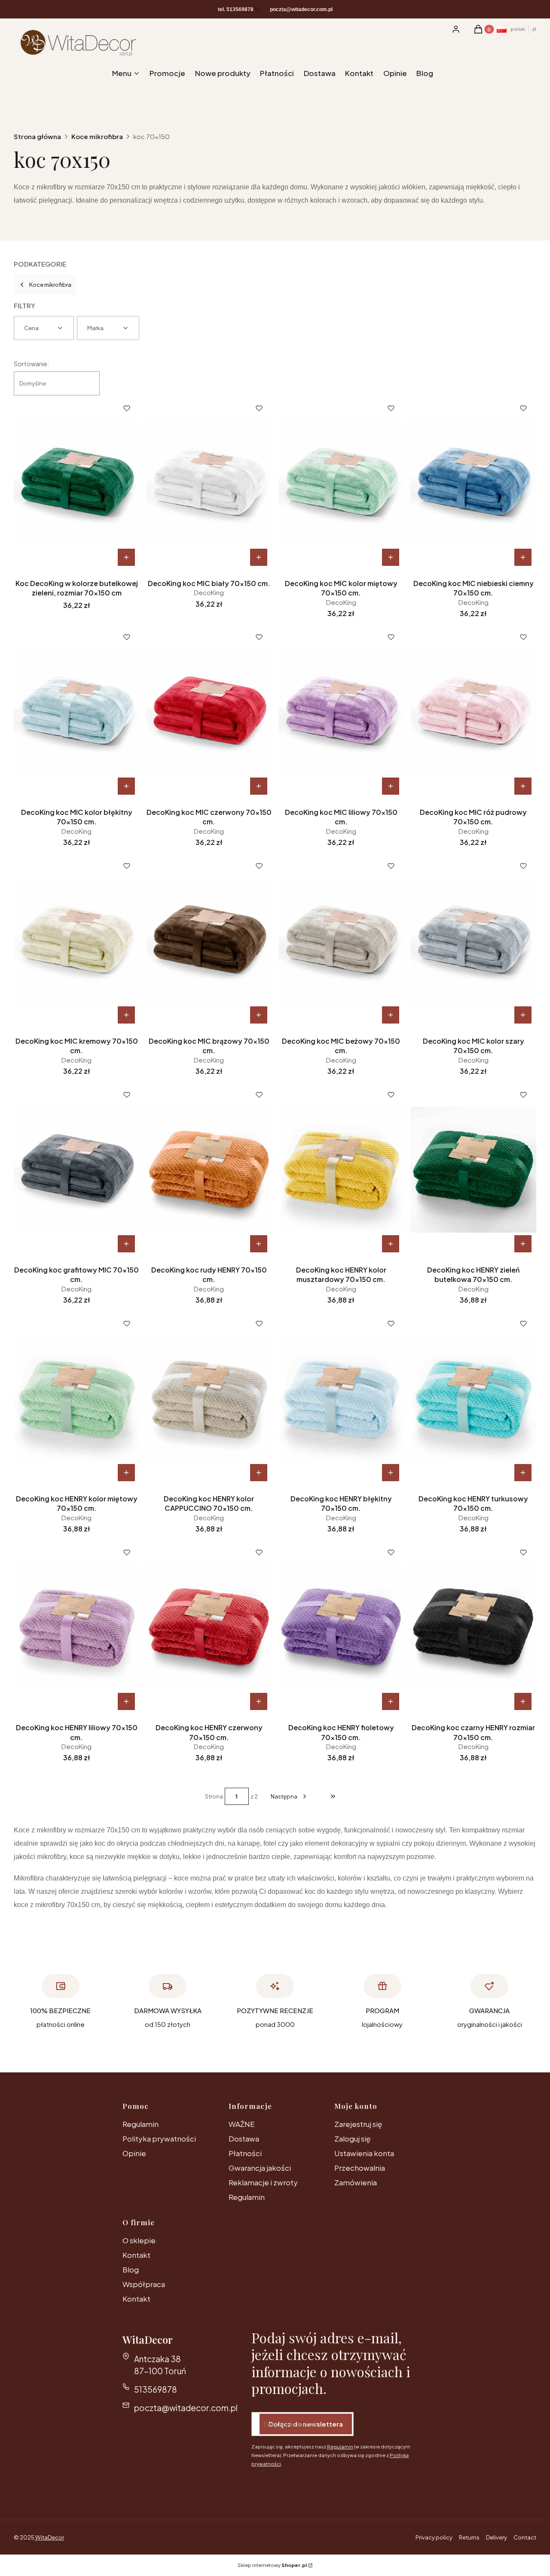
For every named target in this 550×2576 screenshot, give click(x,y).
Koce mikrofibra (97, 136)
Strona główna (37, 136)
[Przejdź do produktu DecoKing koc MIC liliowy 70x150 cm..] (341, 712)
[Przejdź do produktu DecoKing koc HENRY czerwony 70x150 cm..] (209, 1627)
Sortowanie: (31, 364)
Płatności (245, 2153)
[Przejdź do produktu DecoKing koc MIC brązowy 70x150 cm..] (209, 941)
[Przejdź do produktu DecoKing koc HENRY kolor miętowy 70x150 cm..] (77, 1398)
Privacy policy (434, 2537)
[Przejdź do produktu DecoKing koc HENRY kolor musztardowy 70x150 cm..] (341, 1170)
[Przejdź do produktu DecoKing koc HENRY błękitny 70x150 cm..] (341, 1398)
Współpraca (144, 2284)
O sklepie (139, 2240)
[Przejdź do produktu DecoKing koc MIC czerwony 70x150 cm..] (209, 712)
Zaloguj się (352, 2139)
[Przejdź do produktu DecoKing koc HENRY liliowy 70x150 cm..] (77, 1627)
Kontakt (136, 2255)
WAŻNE (242, 2124)
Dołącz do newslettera (306, 2424)
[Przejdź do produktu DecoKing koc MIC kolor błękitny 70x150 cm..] (77, 712)
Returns (469, 2537)
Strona (214, 1796)
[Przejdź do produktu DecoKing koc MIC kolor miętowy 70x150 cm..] (341, 483)
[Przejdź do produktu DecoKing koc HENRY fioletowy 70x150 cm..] (341, 1627)
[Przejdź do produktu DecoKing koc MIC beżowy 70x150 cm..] (341, 941)
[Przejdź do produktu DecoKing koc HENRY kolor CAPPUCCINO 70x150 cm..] (209, 1398)
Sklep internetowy (272, 2565)
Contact (525, 2537)
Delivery (497, 2537)
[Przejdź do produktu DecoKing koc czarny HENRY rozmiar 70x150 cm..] (473, 1627)
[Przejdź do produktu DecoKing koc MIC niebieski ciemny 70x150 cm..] (473, 483)
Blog (131, 2269)
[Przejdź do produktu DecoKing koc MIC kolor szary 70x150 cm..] (473, 941)
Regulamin (141, 2124)
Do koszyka (126, 557)
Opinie (134, 2153)
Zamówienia (356, 2182)
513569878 (156, 2389)
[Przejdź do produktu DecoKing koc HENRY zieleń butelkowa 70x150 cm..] (473, 1170)
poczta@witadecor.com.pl (186, 2408)
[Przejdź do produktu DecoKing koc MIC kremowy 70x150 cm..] (77, 941)
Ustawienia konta (364, 2153)
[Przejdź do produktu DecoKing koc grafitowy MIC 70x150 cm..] (77, 1170)
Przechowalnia (360, 2168)
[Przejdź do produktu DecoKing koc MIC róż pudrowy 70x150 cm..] (473, 712)
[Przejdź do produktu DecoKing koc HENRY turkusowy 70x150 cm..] (473, 1398)
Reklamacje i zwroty (263, 2182)
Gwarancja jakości (260, 2168)
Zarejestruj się (358, 2124)
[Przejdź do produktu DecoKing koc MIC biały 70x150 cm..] (209, 483)
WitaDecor (49, 2537)
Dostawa (244, 2139)
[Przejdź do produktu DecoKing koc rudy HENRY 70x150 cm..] (209, 1170)
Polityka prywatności (159, 2139)
